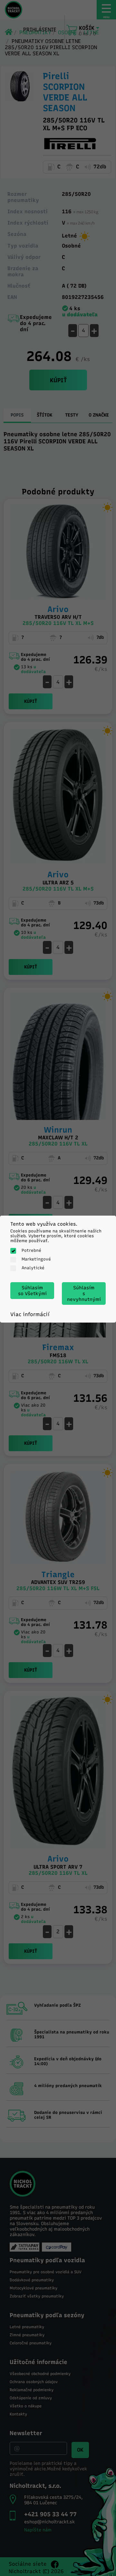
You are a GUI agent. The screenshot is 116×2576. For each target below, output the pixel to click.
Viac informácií (30, 1314)
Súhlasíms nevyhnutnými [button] (84, 1293)
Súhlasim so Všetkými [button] (32, 1291)
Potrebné (31, 1250)
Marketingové (36, 1259)
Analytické (33, 1268)
